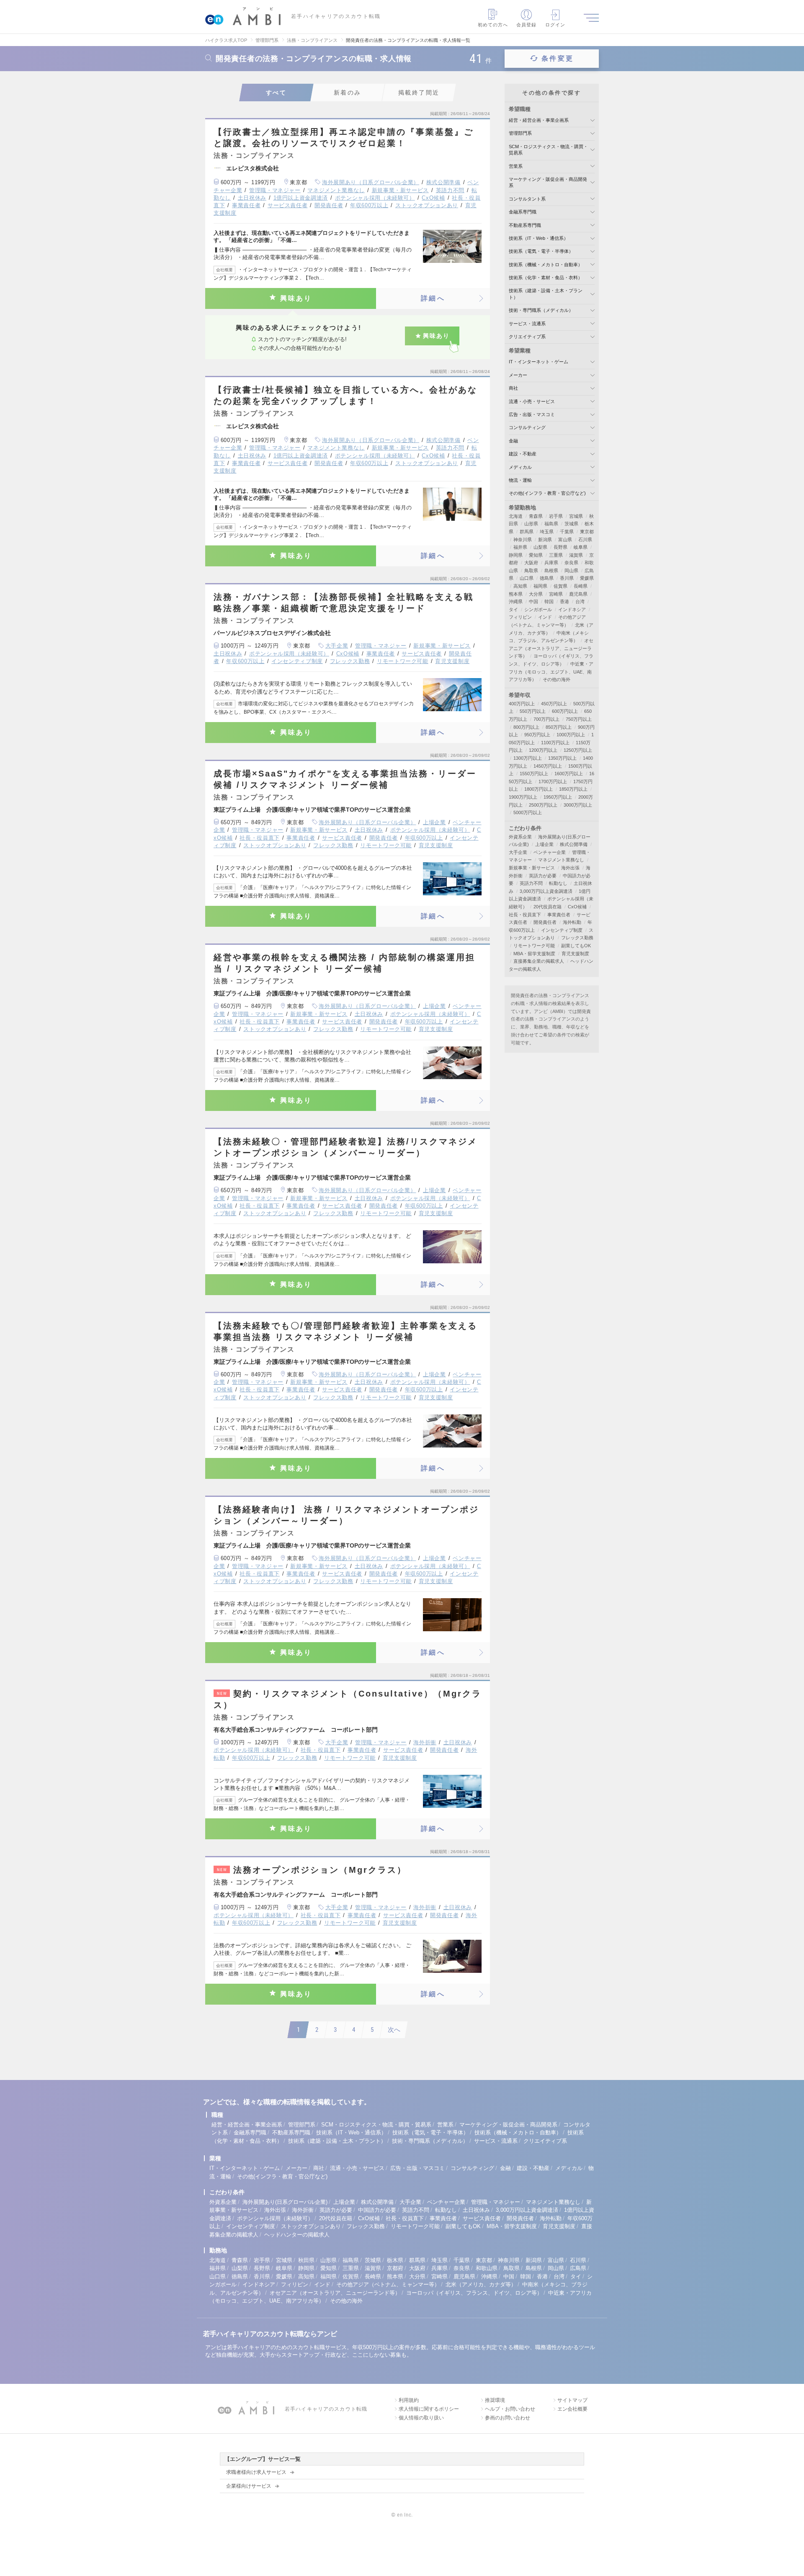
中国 (533, 602)
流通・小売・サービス (532, 401)
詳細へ (433, 298)
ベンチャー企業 (550, 852)
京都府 (395, 2268)
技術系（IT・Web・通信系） (539, 238)
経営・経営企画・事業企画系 (539, 120)
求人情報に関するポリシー (429, 2409)
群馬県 (527, 532)
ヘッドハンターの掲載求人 (297, 2235)
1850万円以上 (573, 789)
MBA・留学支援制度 (534, 954)
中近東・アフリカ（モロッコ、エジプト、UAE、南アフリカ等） (551, 672)
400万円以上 (522, 704)
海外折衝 (425, 1742)
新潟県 (545, 540)
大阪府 (531, 563)
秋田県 (306, 2260)
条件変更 (558, 58)
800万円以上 (526, 727)
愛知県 (536, 555)
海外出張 (570, 868)
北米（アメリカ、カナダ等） (481, 2284)
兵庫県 (551, 563)
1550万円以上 (534, 774)
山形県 (531, 524)
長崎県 (581, 586)
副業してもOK (576, 946)
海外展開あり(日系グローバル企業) (285, 2202)
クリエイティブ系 (527, 337)
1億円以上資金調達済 (301, 198)
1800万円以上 (539, 789)
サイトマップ (572, 2400)
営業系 (516, 166)
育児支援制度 (452, 661)
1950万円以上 (558, 797)
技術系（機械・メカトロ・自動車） (546, 265)
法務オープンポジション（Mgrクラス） (312, 1870)
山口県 (527, 578)
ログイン (555, 25)
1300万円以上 (528, 758)
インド (545, 617)
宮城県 (576, 516)
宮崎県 (556, 594)
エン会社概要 (572, 2409)
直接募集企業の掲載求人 (539, 961)
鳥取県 (531, 571)
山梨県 (540, 547)
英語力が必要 (543, 876)
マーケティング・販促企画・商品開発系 (508, 2125)
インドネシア (572, 609)
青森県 (536, 516)
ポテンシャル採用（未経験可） (375, 198)
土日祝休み (252, 198)
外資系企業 (520, 837)
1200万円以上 (543, 750)
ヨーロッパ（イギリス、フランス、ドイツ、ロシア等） (474, 2293)
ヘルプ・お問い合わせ (510, 2409)
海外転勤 (572, 922)
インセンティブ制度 (297, 661)
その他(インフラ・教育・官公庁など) (547, 493)
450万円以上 (554, 704)
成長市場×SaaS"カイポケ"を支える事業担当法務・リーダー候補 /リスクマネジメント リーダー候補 (345, 779)
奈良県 (571, 563)
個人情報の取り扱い (421, 2418)
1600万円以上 (569, 774)
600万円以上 (565, 711)
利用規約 (409, 2400)
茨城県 (571, 524)
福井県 (520, 547)
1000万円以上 (571, 735)
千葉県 (567, 532)
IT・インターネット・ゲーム (539, 362)
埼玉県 (547, 532)
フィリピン (520, 617)
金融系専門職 (523, 212)
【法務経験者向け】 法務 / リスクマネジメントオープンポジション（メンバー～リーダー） (346, 1515)
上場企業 (434, 822)
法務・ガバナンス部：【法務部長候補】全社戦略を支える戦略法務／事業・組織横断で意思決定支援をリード (344, 603)
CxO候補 (433, 198)
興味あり (296, 298)
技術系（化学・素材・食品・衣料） (546, 278)
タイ (513, 609)
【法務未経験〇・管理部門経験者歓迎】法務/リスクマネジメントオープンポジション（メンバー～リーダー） (345, 1147)
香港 (564, 602)
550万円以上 (533, 711)
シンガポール (538, 609)
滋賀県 (576, 555)
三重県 (556, 555)
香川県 (567, 578)
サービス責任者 (288, 205)
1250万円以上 (578, 750)
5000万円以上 (528, 812)
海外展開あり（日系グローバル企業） (371, 182)
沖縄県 (516, 602)
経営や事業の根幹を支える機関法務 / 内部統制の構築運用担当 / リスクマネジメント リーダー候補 (344, 963)
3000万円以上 (578, 805)
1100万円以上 (555, 743)
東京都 (587, 532)
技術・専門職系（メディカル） (541, 310)
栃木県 (395, 2260)
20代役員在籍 (548, 907)
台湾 (580, 602)
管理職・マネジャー (275, 190)
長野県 (560, 547)
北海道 (516, 516)
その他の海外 (557, 679)
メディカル (520, 467)
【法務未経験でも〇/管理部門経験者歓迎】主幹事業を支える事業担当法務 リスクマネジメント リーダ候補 (345, 1331)
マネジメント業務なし (336, 190)
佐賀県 (560, 586)
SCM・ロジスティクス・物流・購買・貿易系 (376, 2125)
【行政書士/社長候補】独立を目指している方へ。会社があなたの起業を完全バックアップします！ (345, 395)
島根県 (551, 571)
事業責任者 (246, 205)
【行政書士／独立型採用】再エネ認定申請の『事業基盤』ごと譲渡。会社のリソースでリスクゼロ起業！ (344, 138)
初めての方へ (493, 25)
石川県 (585, 540)
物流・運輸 (520, 480)
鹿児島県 (578, 594)
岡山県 (571, 571)
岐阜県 (581, 547)
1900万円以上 (523, 797)
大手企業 (337, 646)
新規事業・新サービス (401, 190)
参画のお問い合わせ (508, 2418)
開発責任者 (329, 205)
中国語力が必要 (377, 2210)
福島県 (551, 524)
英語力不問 (450, 190)
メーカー (518, 375)
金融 (513, 441)
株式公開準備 (443, 182)
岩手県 (556, 516)
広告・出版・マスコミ (532, 414)
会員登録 (526, 25)
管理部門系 (520, 133)
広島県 (578, 2268)
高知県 (520, 586)
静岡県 (516, 555)
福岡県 (540, 586)
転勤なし (558, 883)
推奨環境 (495, 2400)
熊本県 (516, 594)
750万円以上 (579, 719)
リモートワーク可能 (403, 661)
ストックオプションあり (427, 205)
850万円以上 (559, 727)
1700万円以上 (553, 782)
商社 (513, 388)
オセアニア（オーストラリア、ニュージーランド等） (551, 648)
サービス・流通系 (527, 324)
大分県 (536, 594)
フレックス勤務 (350, 661)
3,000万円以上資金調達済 (546, 891)
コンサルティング (527, 427)
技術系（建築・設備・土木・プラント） (337, 2141)
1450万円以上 (548, 766)
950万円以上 (537, 735)
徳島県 (547, 578)
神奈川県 (523, 540)
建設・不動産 (523, 454)
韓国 (549, 602)
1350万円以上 (562, 758)
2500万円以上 (543, 805)
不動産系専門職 (525, 225)
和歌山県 (487, 2268)
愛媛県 (587, 578)
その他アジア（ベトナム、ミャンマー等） (388, 2284)
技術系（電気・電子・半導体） (541, 251)
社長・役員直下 (260, 838)
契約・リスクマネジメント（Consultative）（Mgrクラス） (348, 1699)
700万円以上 (546, 719)
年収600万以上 (369, 205)
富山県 (565, 540)
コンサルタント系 (527, 199)
